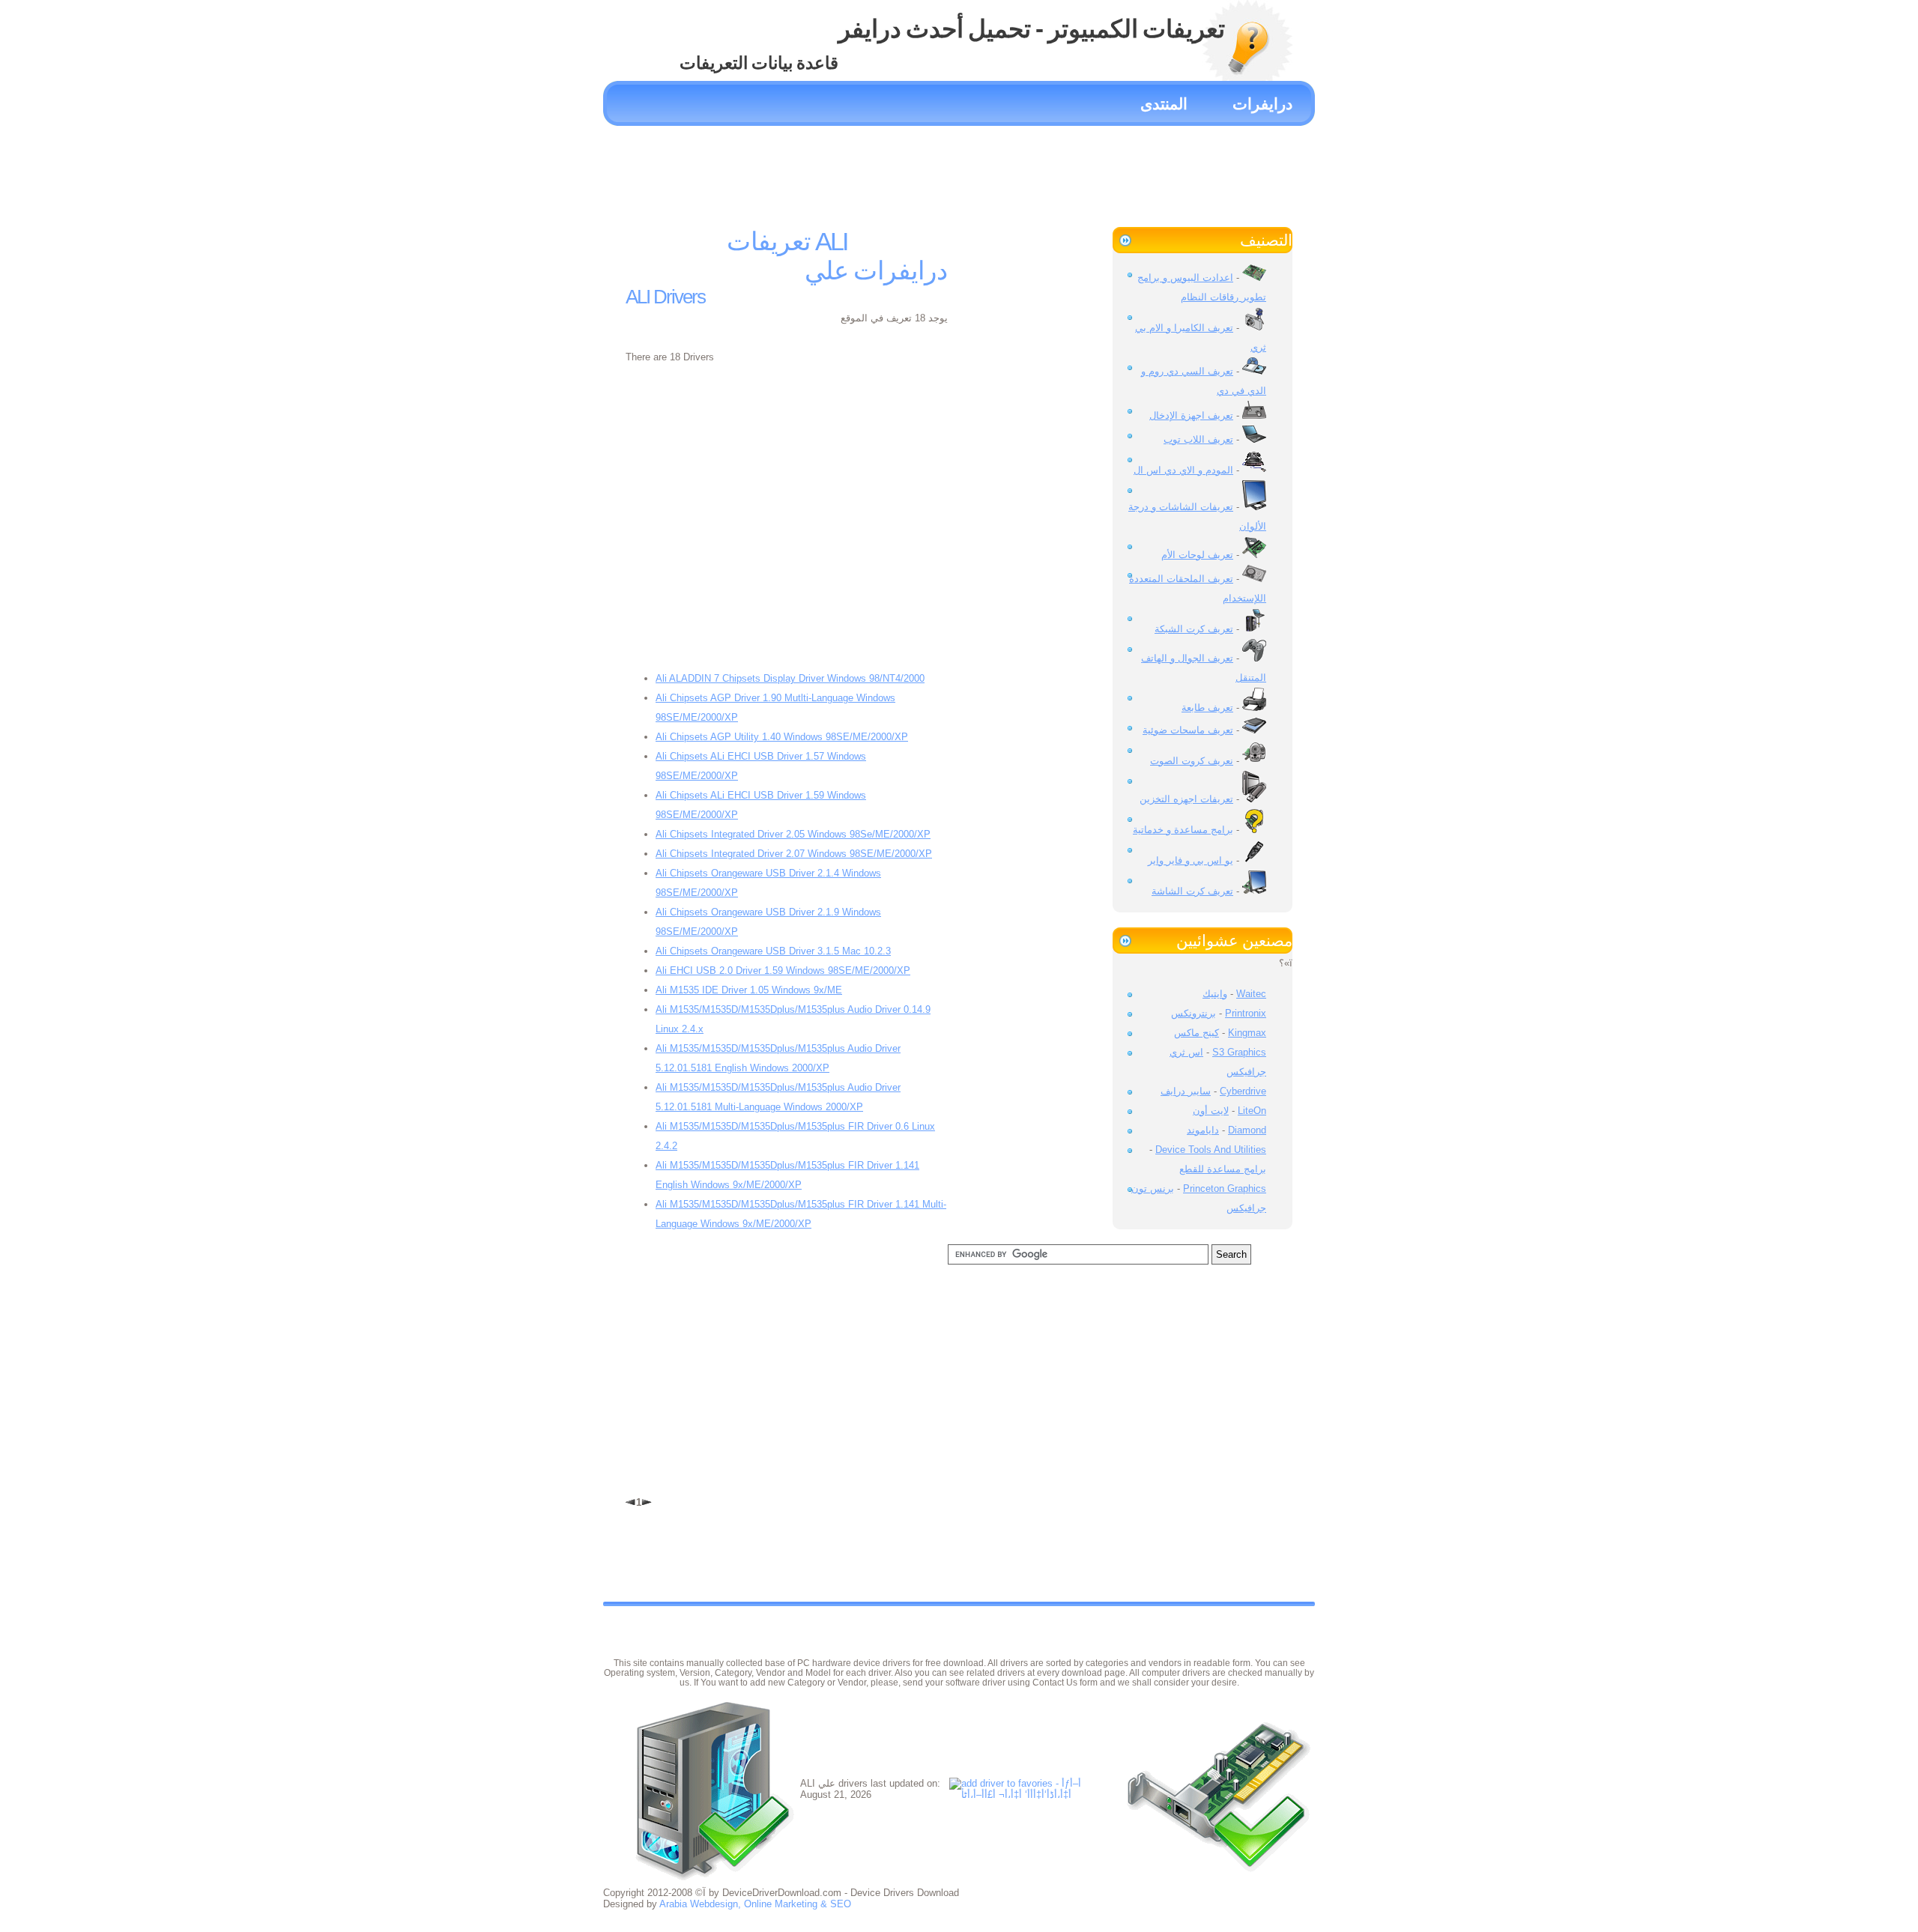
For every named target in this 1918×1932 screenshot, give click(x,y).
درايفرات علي (876, 270)
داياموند (1203, 1130)
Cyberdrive (1243, 1091)
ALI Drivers (665, 297)
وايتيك (1215, 994)
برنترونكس (1194, 1013)
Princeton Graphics (1225, 1188)
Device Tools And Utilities (1211, 1150)
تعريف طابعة (1207, 708)
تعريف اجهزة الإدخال (1191, 415)
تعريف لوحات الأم (1197, 555)
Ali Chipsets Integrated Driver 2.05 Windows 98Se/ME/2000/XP (793, 834)
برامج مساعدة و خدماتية (1183, 830)
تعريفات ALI (787, 241)
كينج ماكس (1197, 1033)
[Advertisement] (959, 171)
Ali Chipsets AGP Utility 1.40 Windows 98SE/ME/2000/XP (782, 737)
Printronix (1246, 1013)
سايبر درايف (1186, 1091)
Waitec (1251, 994)
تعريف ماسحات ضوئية (1188, 730)
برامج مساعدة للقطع (1223, 1169)
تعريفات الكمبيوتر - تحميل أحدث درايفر (1032, 29)
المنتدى (1164, 104)
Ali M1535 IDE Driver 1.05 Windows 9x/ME (749, 990)
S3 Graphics (1239, 1052)
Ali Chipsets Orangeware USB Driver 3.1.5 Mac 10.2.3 (773, 951)
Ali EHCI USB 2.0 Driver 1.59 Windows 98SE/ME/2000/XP (783, 970)
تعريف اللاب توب (1198, 439)
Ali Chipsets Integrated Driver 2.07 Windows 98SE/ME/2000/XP (794, 854)
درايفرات (1262, 104)
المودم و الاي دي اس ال (1183, 470)
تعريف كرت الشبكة (1194, 629)
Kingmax (1247, 1033)
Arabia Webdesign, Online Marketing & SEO (755, 1904)
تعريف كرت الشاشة (1192, 891)
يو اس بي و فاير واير (1191, 860)
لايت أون (1211, 1111)
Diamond (1247, 1130)
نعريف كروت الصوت (1192, 761)
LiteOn (1252, 1111)
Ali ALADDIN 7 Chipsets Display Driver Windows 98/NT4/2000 (790, 678)
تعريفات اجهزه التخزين (1186, 799)
